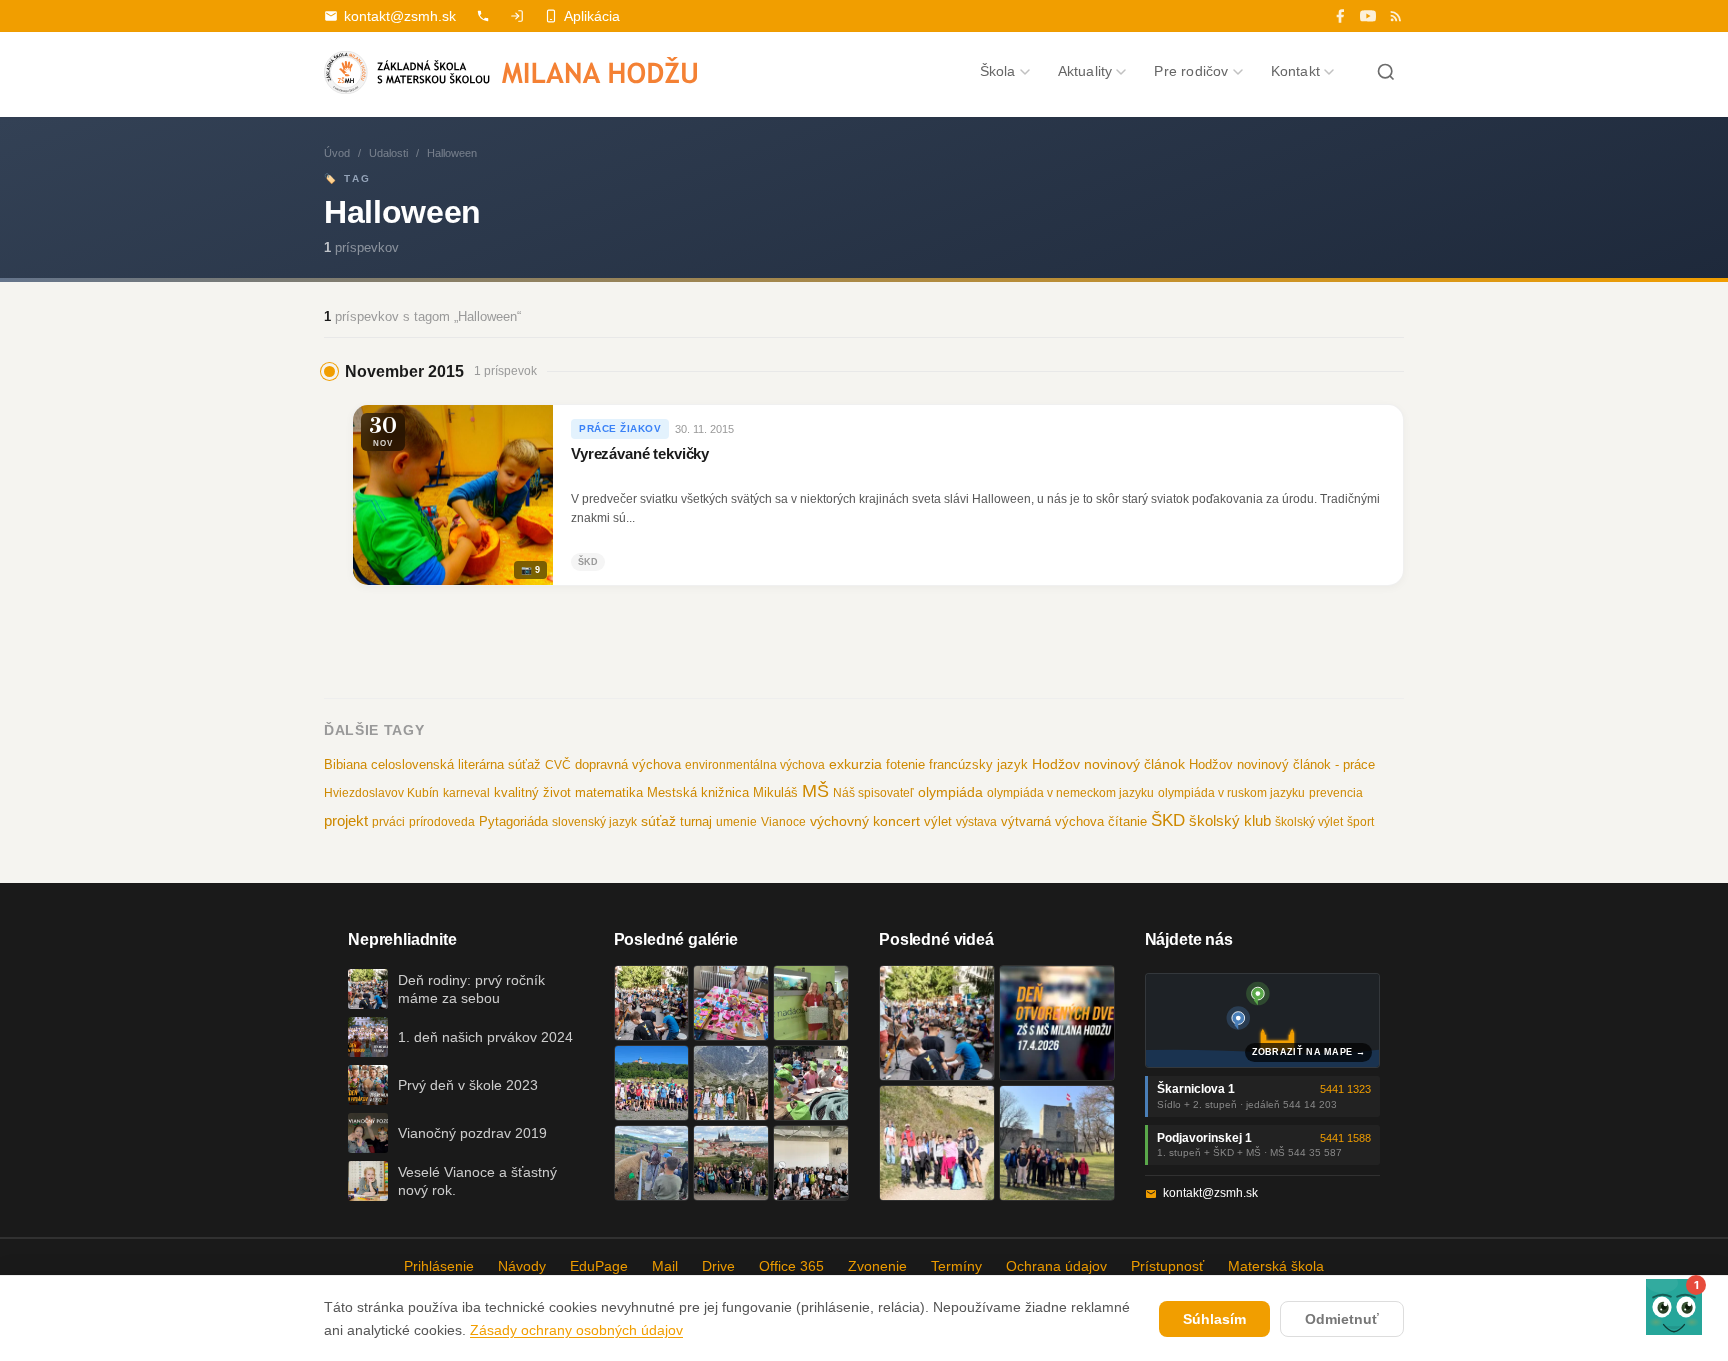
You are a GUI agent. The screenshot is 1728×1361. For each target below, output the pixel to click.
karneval (466, 793)
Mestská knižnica (698, 792)
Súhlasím (1214, 1319)
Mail (665, 1266)
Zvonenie (877, 1266)
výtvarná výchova (1052, 821)
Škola (998, 71)
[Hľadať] (1386, 72)
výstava (976, 822)
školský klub (1230, 820)
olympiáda (950, 792)
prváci (388, 822)
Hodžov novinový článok (1108, 764)
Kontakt (1295, 71)
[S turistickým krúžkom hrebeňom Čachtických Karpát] (937, 1143)
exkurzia (855, 764)
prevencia (1336, 793)
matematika (609, 792)
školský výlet (1309, 822)
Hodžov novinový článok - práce (1282, 764)
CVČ (558, 765)
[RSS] (1396, 16)
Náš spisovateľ (873, 793)
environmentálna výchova (755, 765)
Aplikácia (592, 16)
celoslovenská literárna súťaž (456, 764)
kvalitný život (532, 792)
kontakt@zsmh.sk (400, 16)
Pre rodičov (1191, 71)
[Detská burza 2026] (731, 1003)
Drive (718, 1266)
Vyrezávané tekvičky (640, 454)
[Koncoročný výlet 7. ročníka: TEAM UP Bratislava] (811, 1163)
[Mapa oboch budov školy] (1263, 1020)
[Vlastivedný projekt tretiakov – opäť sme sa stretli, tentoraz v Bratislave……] (811, 1083)
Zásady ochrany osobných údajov (576, 1330)
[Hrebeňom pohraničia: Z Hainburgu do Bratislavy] (1057, 1143)
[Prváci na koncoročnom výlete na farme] (652, 1163)
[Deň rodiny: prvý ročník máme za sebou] (652, 1003)
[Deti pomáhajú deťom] (811, 1003)
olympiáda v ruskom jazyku (1231, 793)
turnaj (696, 821)
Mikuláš (775, 793)
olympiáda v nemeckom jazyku (1070, 793)
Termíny (956, 1266)
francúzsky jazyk (978, 764)
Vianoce (783, 822)
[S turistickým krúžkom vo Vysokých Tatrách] (731, 1083)
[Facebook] (1340, 16)
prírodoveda (442, 822)
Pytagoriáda (513, 821)
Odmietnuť (1342, 1319)
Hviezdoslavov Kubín (381, 793)
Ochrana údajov (1056, 1266)
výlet (938, 822)
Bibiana (345, 764)
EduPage (599, 1266)
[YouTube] (1368, 16)
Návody (522, 1266)
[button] (1674, 1307)
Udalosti (388, 153)
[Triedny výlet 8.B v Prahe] (731, 1163)
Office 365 (791, 1266)
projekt (346, 820)
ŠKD (1168, 820)
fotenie (905, 765)
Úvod (337, 153)
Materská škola (1276, 1266)
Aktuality (1085, 71)
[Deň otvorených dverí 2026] (1057, 1023)
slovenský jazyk (594, 822)
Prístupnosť (1167, 1266)
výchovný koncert (865, 821)
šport (1360, 822)
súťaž (658, 821)
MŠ (815, 791)
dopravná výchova (628, 765)
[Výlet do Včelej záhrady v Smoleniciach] (652, 1083)
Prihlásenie (439, 1266)
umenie (736, 822)
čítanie (1127, 821)
